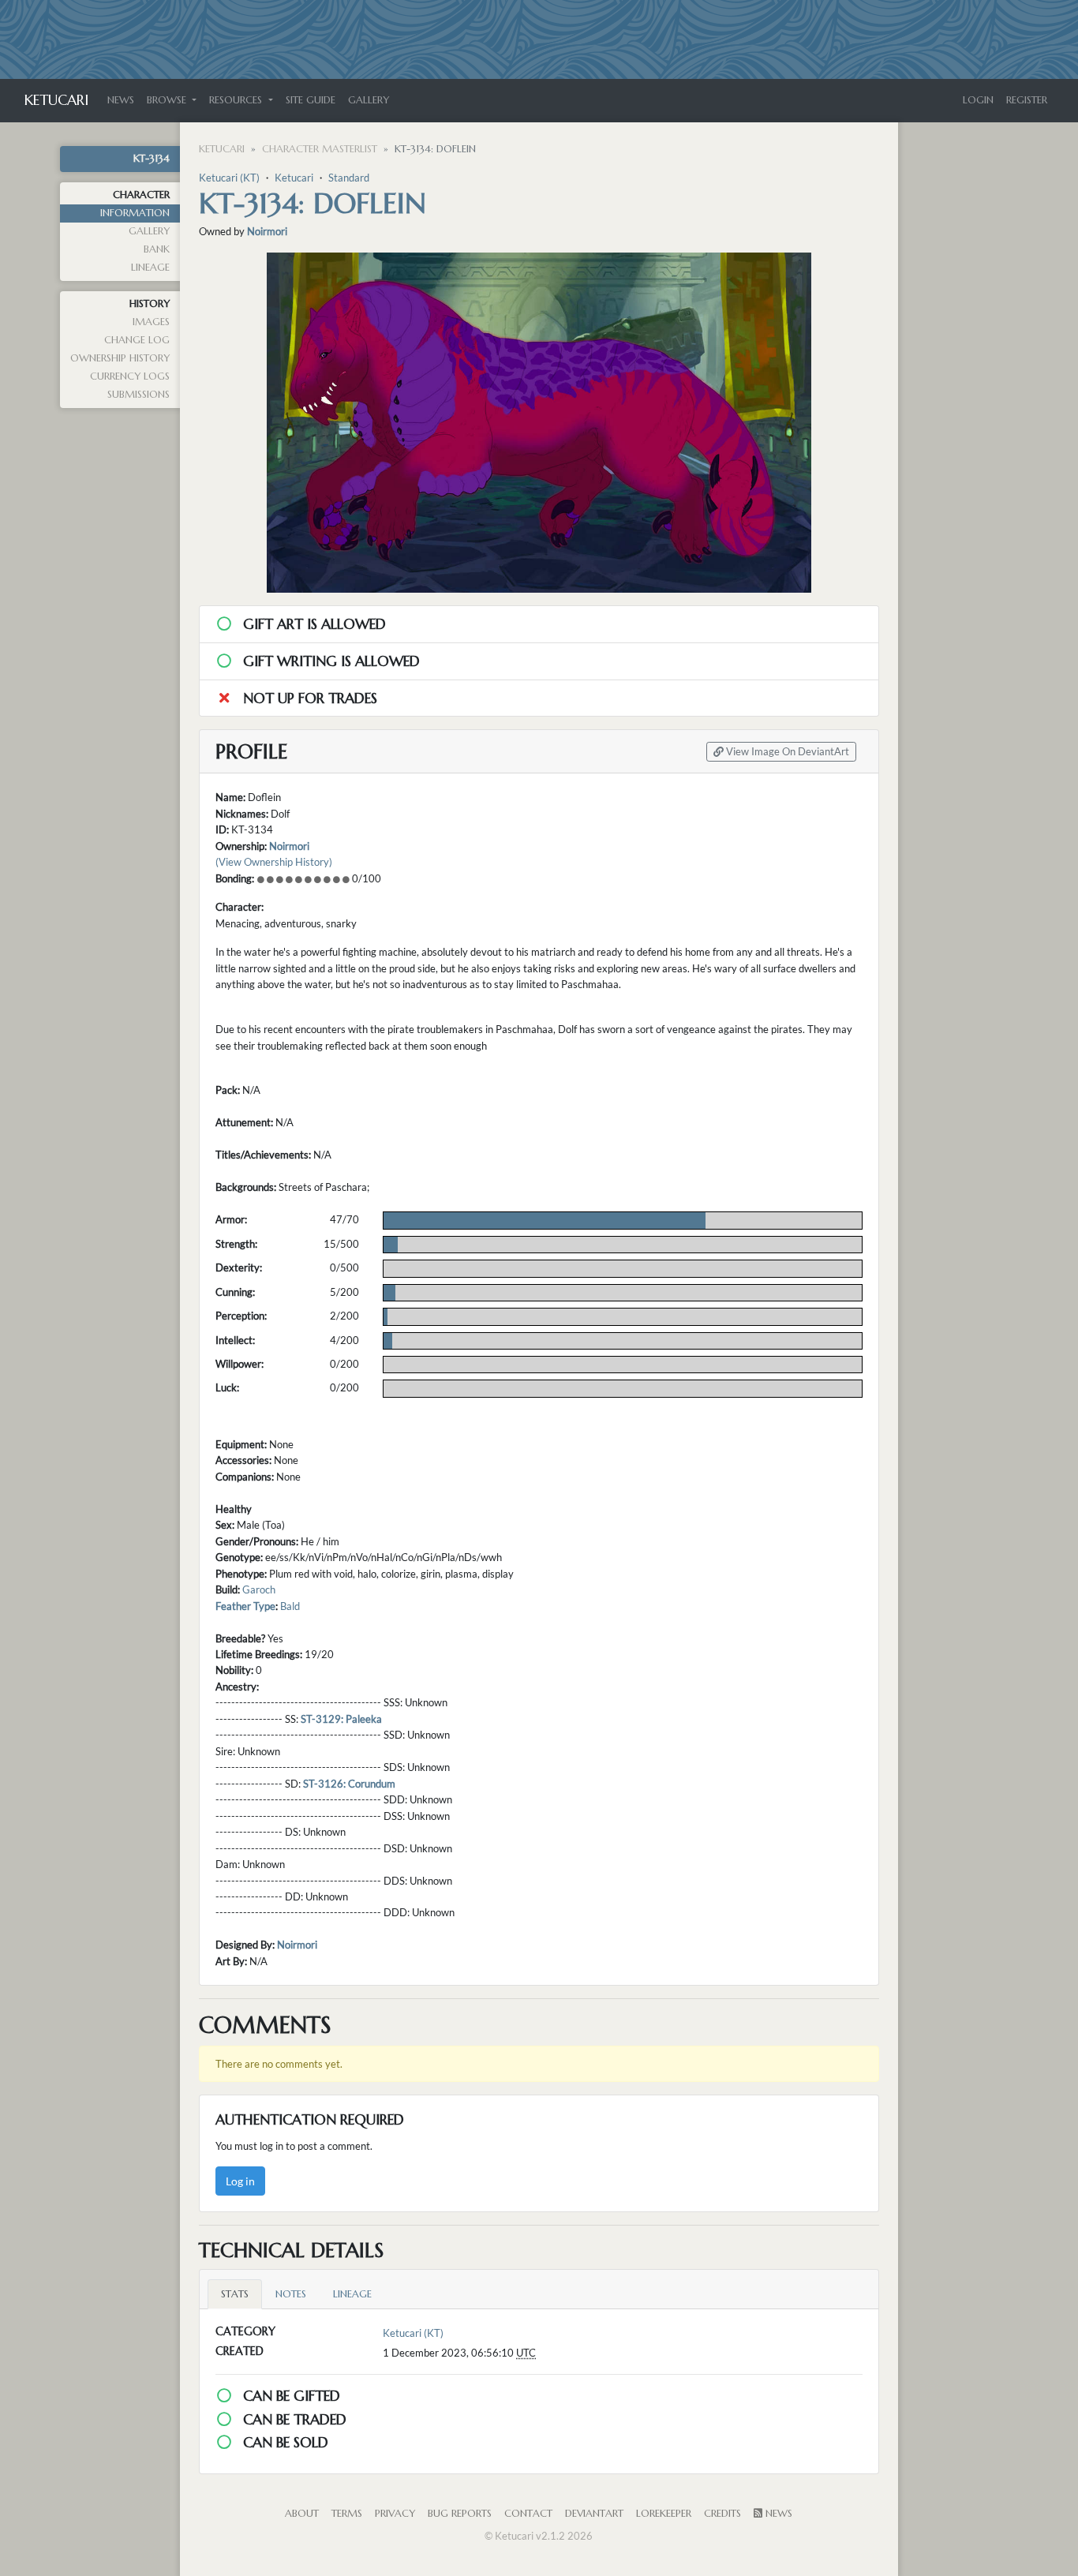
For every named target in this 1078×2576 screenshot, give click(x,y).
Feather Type (245, 1606)
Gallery (369, 100)
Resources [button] (237, 100)
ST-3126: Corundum (349, 1784)
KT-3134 (152, 159)
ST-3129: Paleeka (341, 1719)
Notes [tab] (291, 2294)
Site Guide (311, 100)
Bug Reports (460, 2514)
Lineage (150, 268)
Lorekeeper (664, 2514)
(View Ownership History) (274, 862)
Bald (290, 1606)
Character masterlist (320, 149)
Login (978, 100)
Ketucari (56, 100)
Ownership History (120, 358)
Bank (157, 249)
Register (1027, 100)
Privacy (395, 2514)
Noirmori (267, 231)
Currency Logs (130, 376)
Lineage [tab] (352, 2294)
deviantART (594, 2514)
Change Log (137, 340)
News (121, 100)
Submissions (138, 395)
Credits (722, 2514)
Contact (528, 2514)
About (302, 2514)
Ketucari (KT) (229, 178)
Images (151, 322)
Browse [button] (168, 100)
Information (135, 213)
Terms (347, 2514)
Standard (349, 178)
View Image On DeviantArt (786, 752)
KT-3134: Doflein (313, 203)
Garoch (259, 1589)
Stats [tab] (235, 2294)
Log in (240, 2181)
